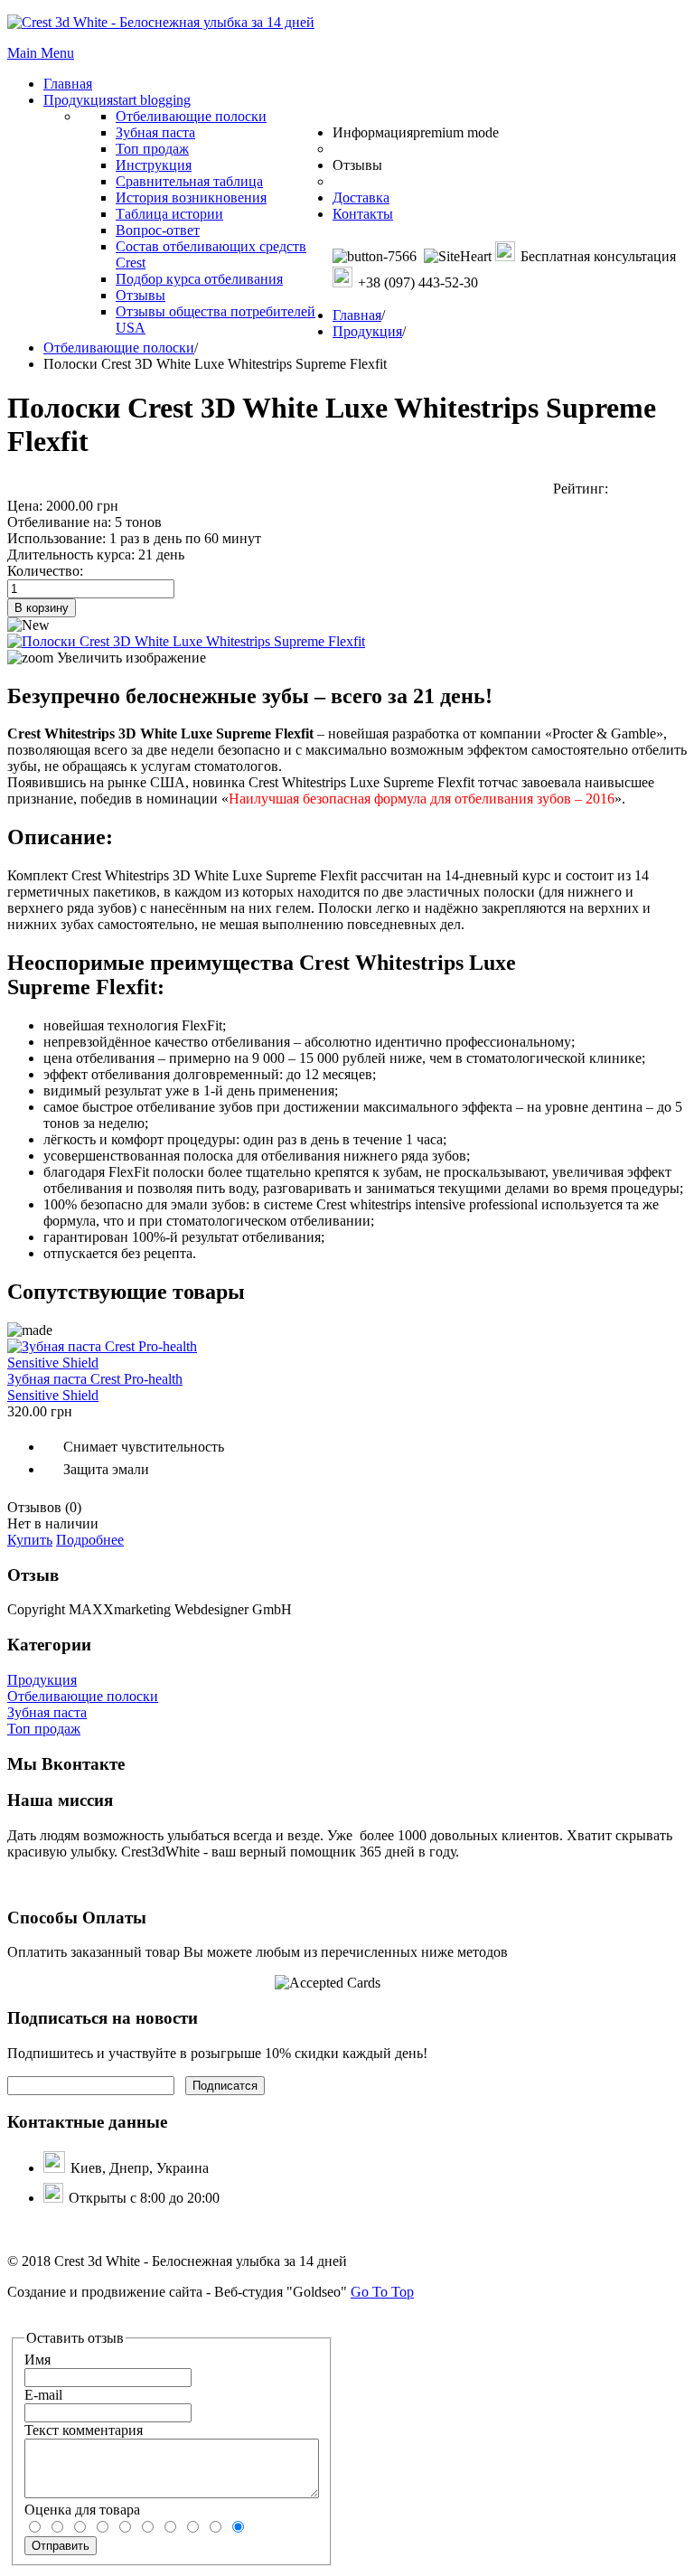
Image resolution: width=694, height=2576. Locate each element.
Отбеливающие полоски (119, 348)
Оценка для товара (82, 2510)
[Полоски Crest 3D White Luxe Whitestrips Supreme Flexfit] (186, 641)
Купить (30, 1540)
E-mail (43, 2395)
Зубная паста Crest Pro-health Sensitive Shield (95, 1387)
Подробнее (90, 1540)
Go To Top (382, 2292)
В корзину (42, 608)
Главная (357, 315)
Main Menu (41, 53)
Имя (38, 2360)
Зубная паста (47, 1712)
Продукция (367, 331)
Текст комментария (84, 2430)
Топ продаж (44, 1729)
